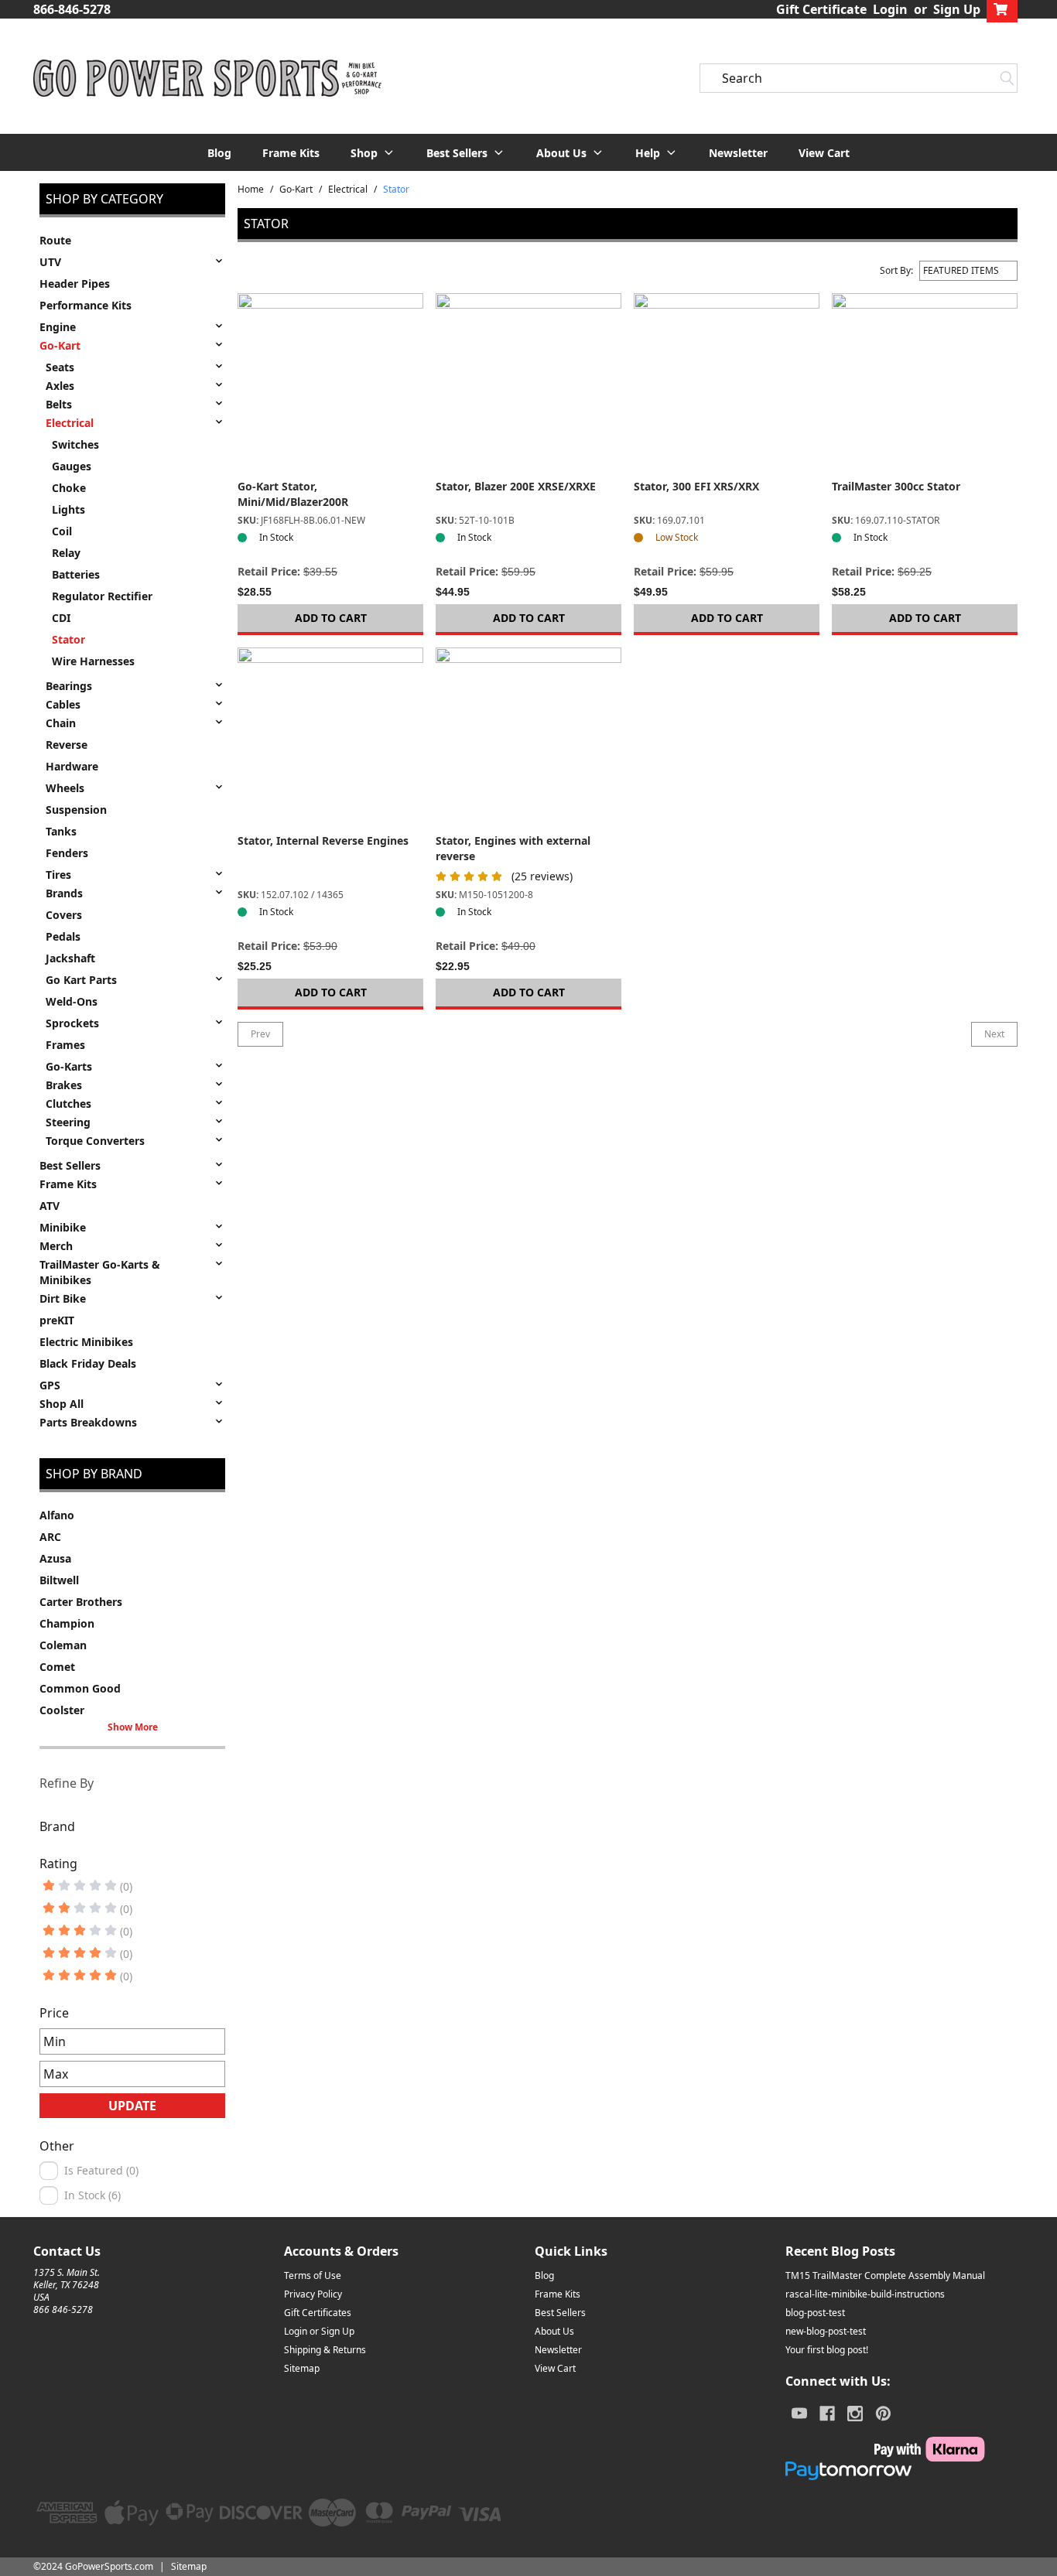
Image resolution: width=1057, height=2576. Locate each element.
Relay (66, 553)
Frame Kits (291, 153)
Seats (60, 367)
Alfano (57, 1515)
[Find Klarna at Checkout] (885, 2449)
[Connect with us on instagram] (855, 2414)
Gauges (72, 466)
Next (994, 1034)
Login (890, 9)
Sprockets (72, 1023)
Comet (57, 1667)
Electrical (70, 423)
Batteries (76, 574)
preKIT (57, 1320)
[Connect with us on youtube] (799, 2414)
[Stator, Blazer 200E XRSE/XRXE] (528, 386)
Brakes (64, 1085)
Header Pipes (75, 284)
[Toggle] (219, 261)
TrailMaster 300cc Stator (896, 486)
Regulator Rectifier (102, 596)
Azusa (55, 1558)
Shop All (62, 1404)
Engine (58, 327)
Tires (58, 875)
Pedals (63, 936)
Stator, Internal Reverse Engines (323, 840)
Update (132, 2106)
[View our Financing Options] (885, 2471)
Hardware (72, 766)
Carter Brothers (81, 1602)
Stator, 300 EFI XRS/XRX (696, 486)
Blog (219, 153)
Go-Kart (60, 345)
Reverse (67, 745)
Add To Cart (331, 618)
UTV (50, 262)
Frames (65, 1045)
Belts (59, 404)
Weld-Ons (72, 1001)
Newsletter (738, 153)
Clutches (68, 1104)
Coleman (63, 1645)
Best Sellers (70, 1165)
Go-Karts (69, 1066)
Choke (69, 488)
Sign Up (957, 9)
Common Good (80, 1688)
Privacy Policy (313, 2294)
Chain (61, 723)
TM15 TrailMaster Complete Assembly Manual (885, 2275)
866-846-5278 (72, 9)
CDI (61, 618)
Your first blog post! (827, 2350)
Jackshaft (70, 958)
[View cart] (1002, 9)
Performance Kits (86, 305)
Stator (68, 639)
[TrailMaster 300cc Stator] (925, 386)
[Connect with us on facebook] (827, 2414)
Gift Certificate (821, 9)
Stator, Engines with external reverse (513, 848)
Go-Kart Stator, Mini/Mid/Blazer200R (293, 494)
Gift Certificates (318, 2313)
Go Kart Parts (81, 980)
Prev (260, 1034)
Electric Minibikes (86, 1342)
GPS (50, 1385)
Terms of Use (313, 2275)
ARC (50, 1537)
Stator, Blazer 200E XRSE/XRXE (516, 486)
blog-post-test (815, 2313)
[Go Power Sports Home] (207, 78)
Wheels (65, 788)
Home (251, 190)
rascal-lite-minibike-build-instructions (865, 2294)
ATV (50, 1206)
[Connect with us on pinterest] (883, 2414)
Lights (68, 509)
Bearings (69, 686)
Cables (63, 704)
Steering (68, 1122)
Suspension (76, 810)
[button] (373, 152)
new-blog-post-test (826, 2331)
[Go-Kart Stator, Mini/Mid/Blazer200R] (330, 386)
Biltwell (59, 1580)
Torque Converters (95, 1141)
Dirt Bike (63, 1298)
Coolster (62, 1710)
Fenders (67, 853)
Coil (62, 531)
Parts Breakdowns (88, 1422)
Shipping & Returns (325, 2350)
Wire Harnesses (93, 661)
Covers (64, 915)
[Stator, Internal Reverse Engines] (330, 740)
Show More (133, 1727)
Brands (64, 893)
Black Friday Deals (88, 1363)
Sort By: (896, 271)
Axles (60, 386)
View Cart (824, 153)
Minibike (63, 1227)
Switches (75, 444)
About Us (554, 2331)
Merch (56, 1246)
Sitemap (302, 2368)
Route (55, 240)
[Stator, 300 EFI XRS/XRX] (727, 386)
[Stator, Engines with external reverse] (528, 740)
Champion (67, 1623)
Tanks (61, 831)
